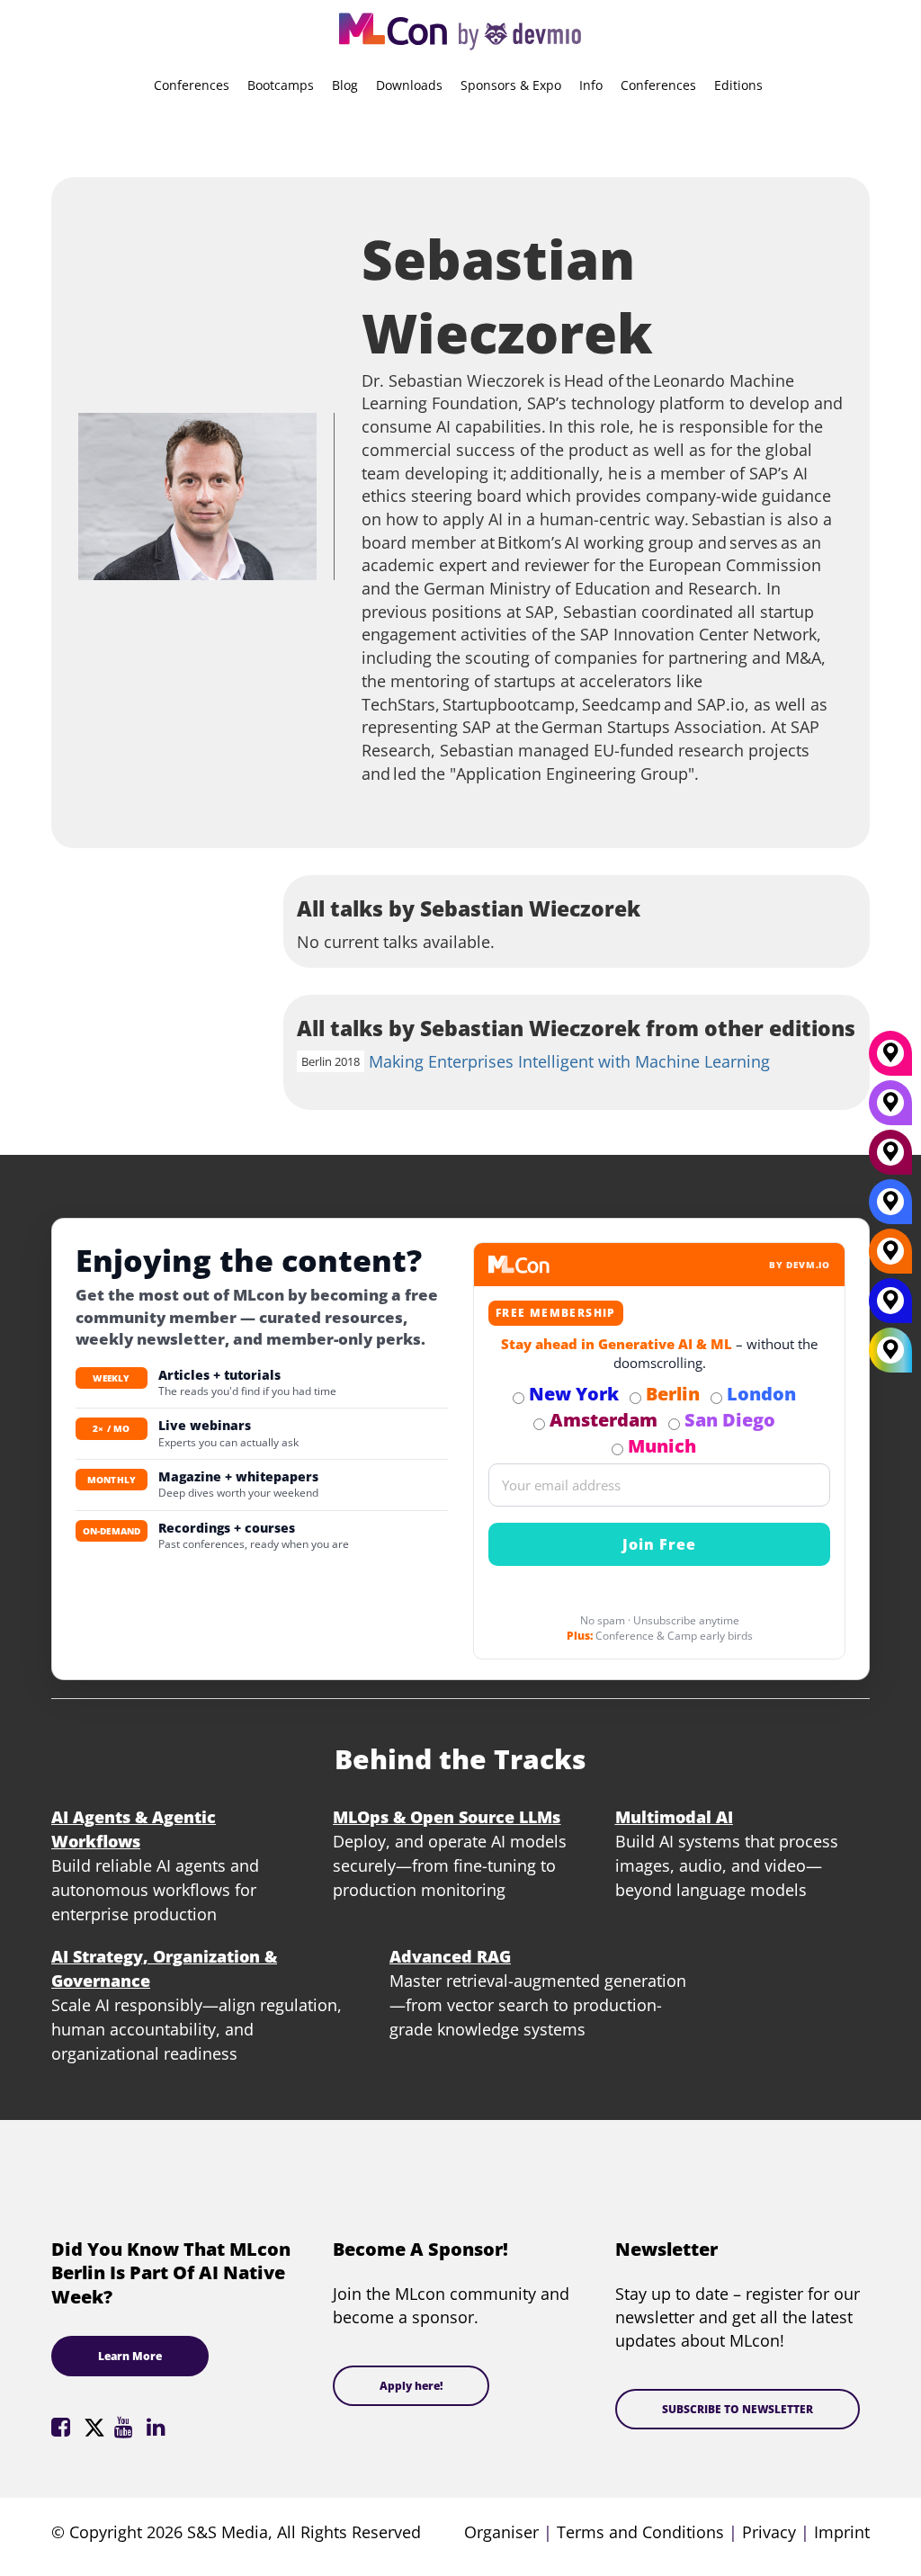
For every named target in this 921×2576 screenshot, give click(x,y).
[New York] (890, 1307)
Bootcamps (281, 85)
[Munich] (890, 1060)
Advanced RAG (450, 1956)
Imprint (842, 2532)
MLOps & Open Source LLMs (447, 1817)
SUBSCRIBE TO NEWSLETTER (738, 2409)
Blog (345, 85)
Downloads (409, 85)
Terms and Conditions (640, 2532)
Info (591, 85)
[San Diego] (890, 1109)
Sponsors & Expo (511, 85)
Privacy (769, 2532)
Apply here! (411, 2386)
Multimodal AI (674, 1817)
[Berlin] (890, 1257)
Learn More (130, 2356)
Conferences (192, 85)
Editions (738, 85)
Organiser (501, 2532)
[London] (890, 1208)
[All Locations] (890, 1350)
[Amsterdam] (890, 1158)
